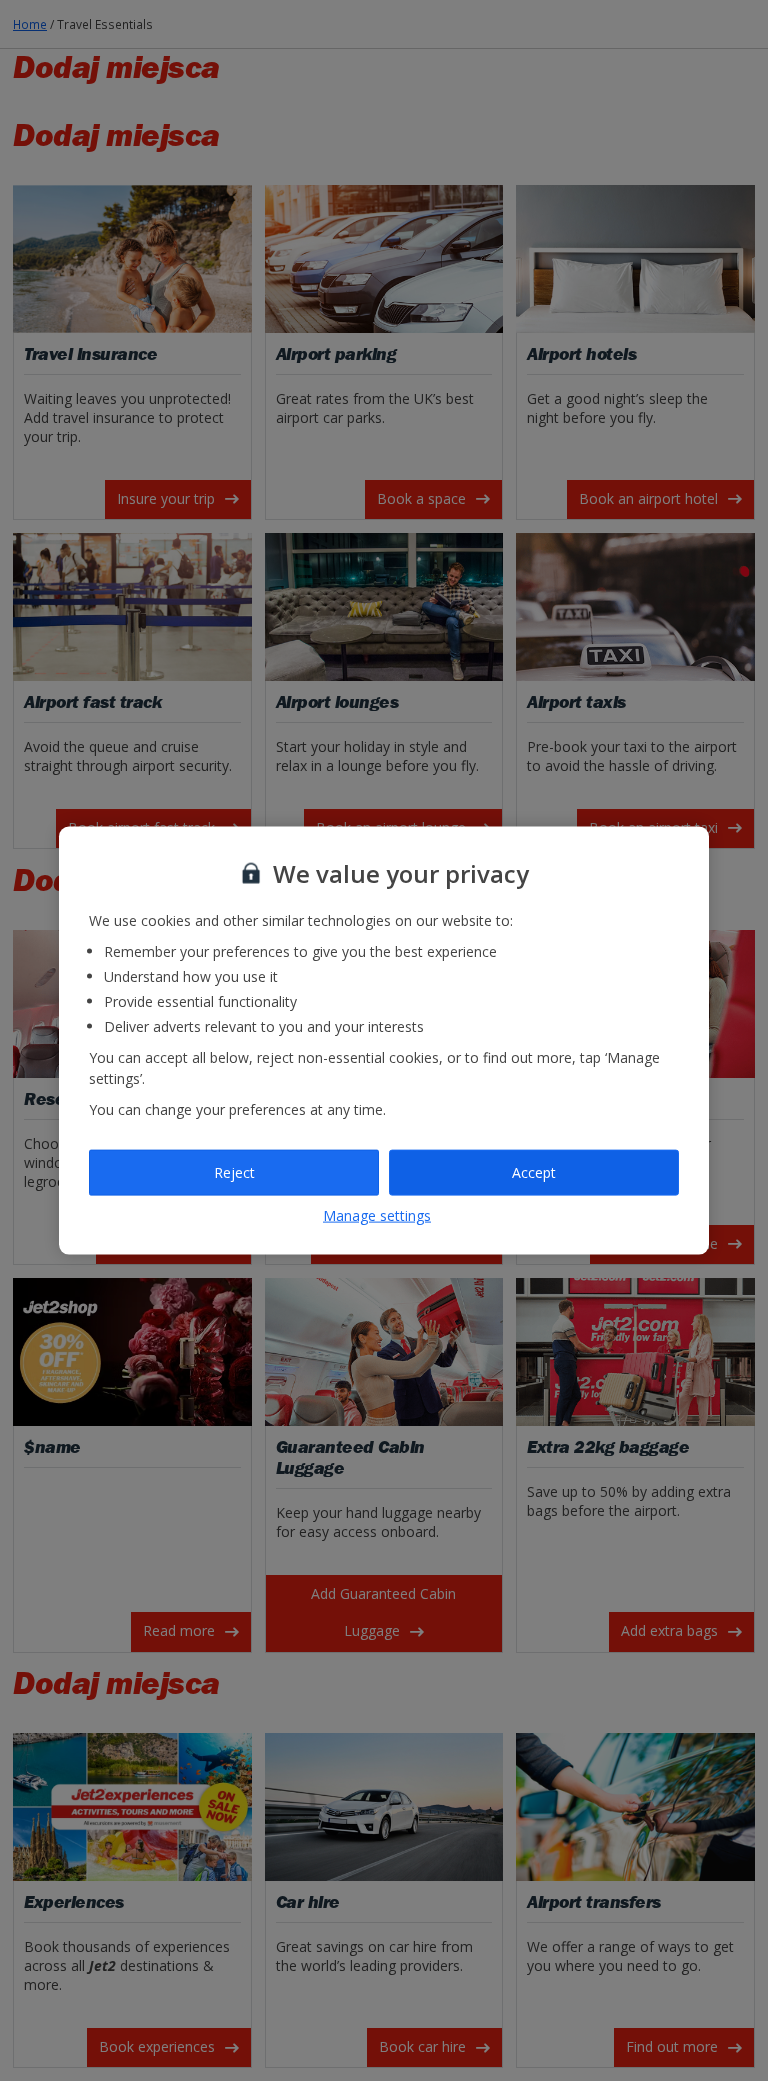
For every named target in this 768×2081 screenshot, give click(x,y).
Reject (234, 1172)
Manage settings (377, 1214)
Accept (534, 1172)
